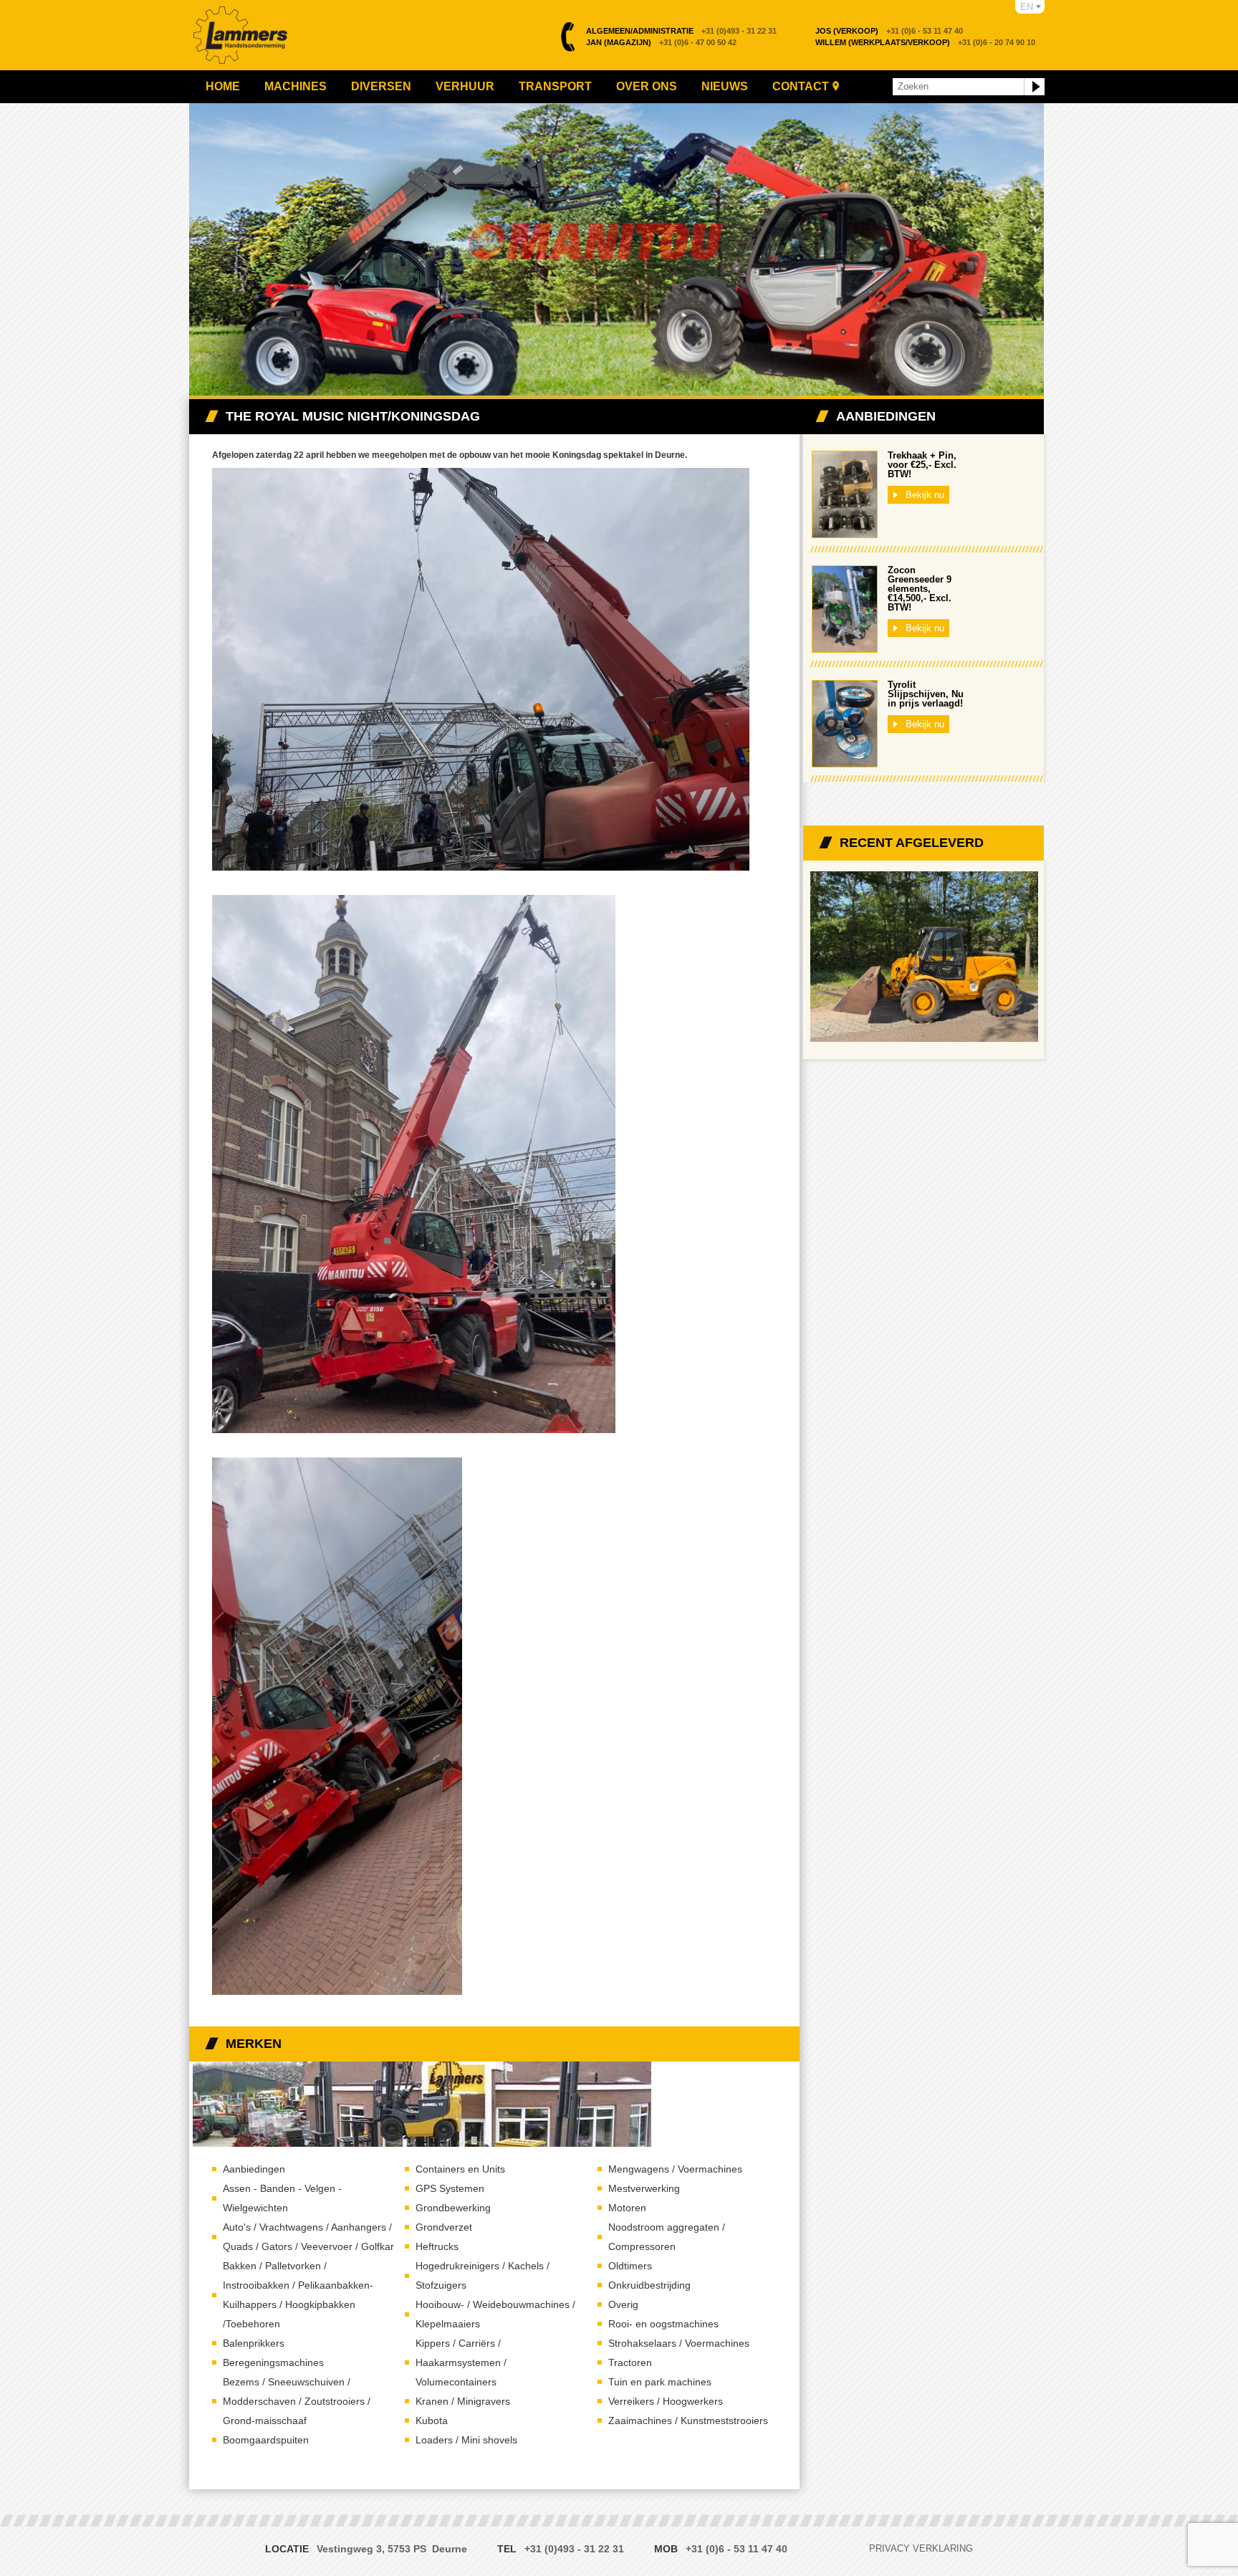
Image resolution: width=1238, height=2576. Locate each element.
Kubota (432, 2421)
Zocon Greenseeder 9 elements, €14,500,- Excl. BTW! (920, 589)
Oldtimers (630, 2266)
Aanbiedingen (254, 2169)
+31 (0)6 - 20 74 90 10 (925, 42)
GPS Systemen (450, 2188)
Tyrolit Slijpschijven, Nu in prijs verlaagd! (926, 694)
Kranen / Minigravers (463, 2401)
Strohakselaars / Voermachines (679, 2343)
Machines (296, 86)
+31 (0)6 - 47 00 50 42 (661, 42)
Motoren (627, 2208)
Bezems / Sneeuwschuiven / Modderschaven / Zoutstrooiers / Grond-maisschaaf (297, 2401)
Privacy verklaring (921, 2548)
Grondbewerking (453, 2208)
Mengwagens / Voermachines (675, 2169)
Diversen (381, 86)
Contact (801, 86)
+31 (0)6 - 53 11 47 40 (889, 31)
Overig (623, 2304)
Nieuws (725, 86)
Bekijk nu (925, 495)
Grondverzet (444, 2227)
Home (223, 86)
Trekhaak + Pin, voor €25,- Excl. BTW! (922, 465)
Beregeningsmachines (273, 2362)
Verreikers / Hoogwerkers (666, 2401)
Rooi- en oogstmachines (663, 2324)
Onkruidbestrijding (649, 2285)
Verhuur (465, 86)
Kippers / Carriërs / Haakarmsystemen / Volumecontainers (461, 2362)
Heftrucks (437, 2246)
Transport (555, 86)
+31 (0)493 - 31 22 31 (681, 31)
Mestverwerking (644, 2188)
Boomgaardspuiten (266, 2440)
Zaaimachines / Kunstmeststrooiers (688, 2421)
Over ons (647, 86)
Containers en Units (460, 2169)
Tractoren (630, 2362)
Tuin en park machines (660, 2382)
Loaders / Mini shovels (466, 2440)
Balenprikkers (254, 2343)
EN (1027, 7)
